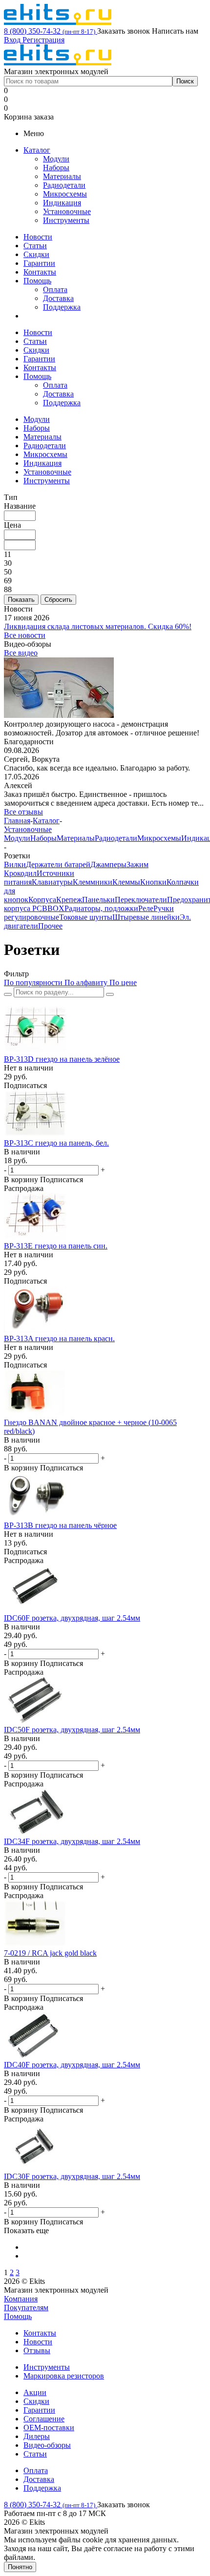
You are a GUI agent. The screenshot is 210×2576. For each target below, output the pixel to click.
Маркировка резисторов (64, 2376)
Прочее (50, 926)
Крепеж (69, 900)
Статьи (35, 246)
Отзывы (37, 2350)
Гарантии (39, 263)
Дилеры (37, 2436)
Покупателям (26, 2308)
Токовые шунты (86, 917)
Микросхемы (65, 194)
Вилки (15, 864)
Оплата (55, 289)
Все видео (21, 653)
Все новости (25, 635)
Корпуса (42, 900)
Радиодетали (64, 185)
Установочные (67, 211)
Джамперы (108, 864)
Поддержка (62, 307)
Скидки (36, 254)
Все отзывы (23, 812)
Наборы (56, 168)
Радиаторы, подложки (101, 908)
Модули (56, 159)
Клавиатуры (52, 882)
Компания (21, 2299)
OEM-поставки (49, 2427)
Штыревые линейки (146, 917)
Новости (38, 237)
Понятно (20, 2567)
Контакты (40, 272)
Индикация (62, 203)
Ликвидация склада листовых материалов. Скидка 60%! (98, 626)
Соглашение (44, 2419)
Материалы (62, 176)
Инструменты (66, 220)
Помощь (37, 281)
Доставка (58, 298)
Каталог (37, 150)
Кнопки (153, 882)
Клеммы (126, 882)
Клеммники (93, 882)
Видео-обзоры (47, 2445)
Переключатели (141, 900)
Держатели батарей (58, 864)
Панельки (98, 900)
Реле (146, 908)
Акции (35, 2392)
